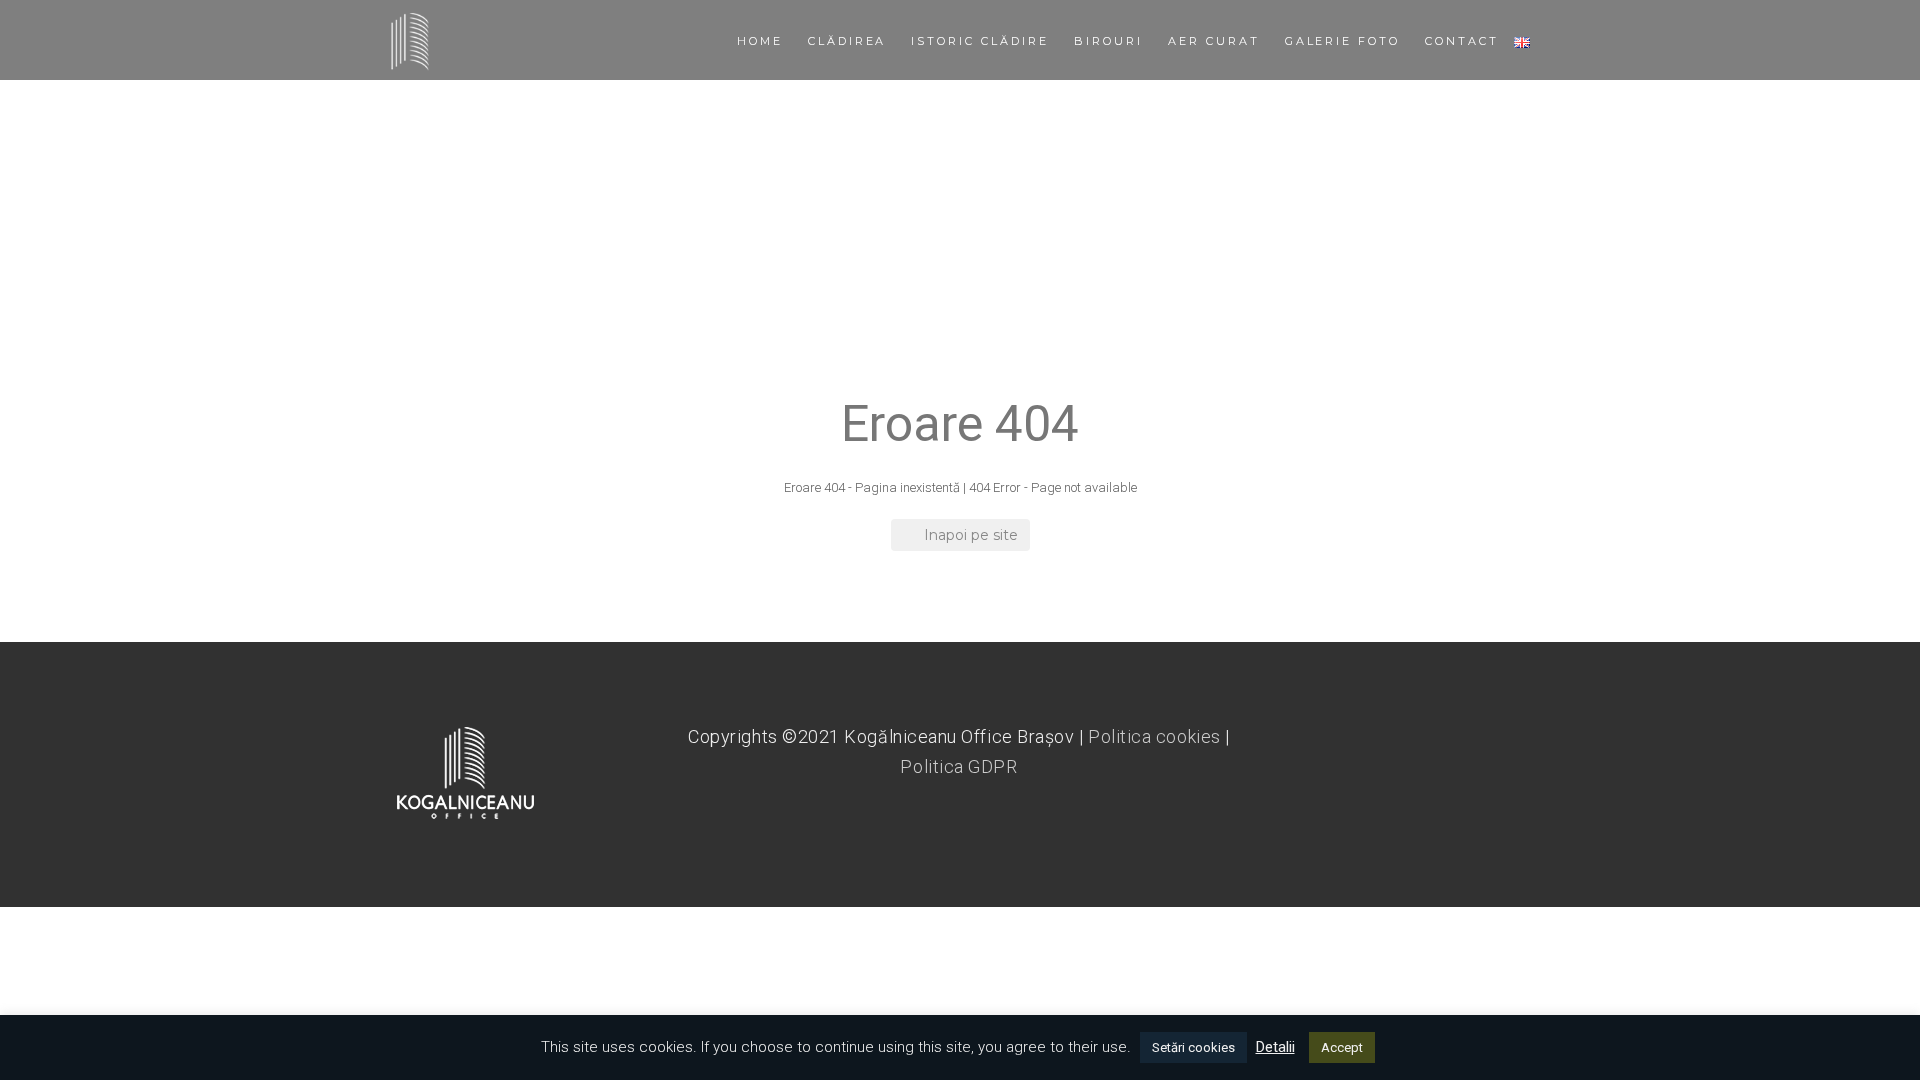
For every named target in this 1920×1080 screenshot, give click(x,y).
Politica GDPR (958, 766)
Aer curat (1214, 41)
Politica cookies (1154, 736)
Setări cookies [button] (1193, 1047)
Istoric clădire (980, 41)
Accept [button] (1342, 1047)
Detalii (1275, 1047)
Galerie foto (1343, 41)
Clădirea (847, 41)
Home (760, 41)
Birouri (1108, 41)
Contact (1462, 41)
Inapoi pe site (971, 535)
